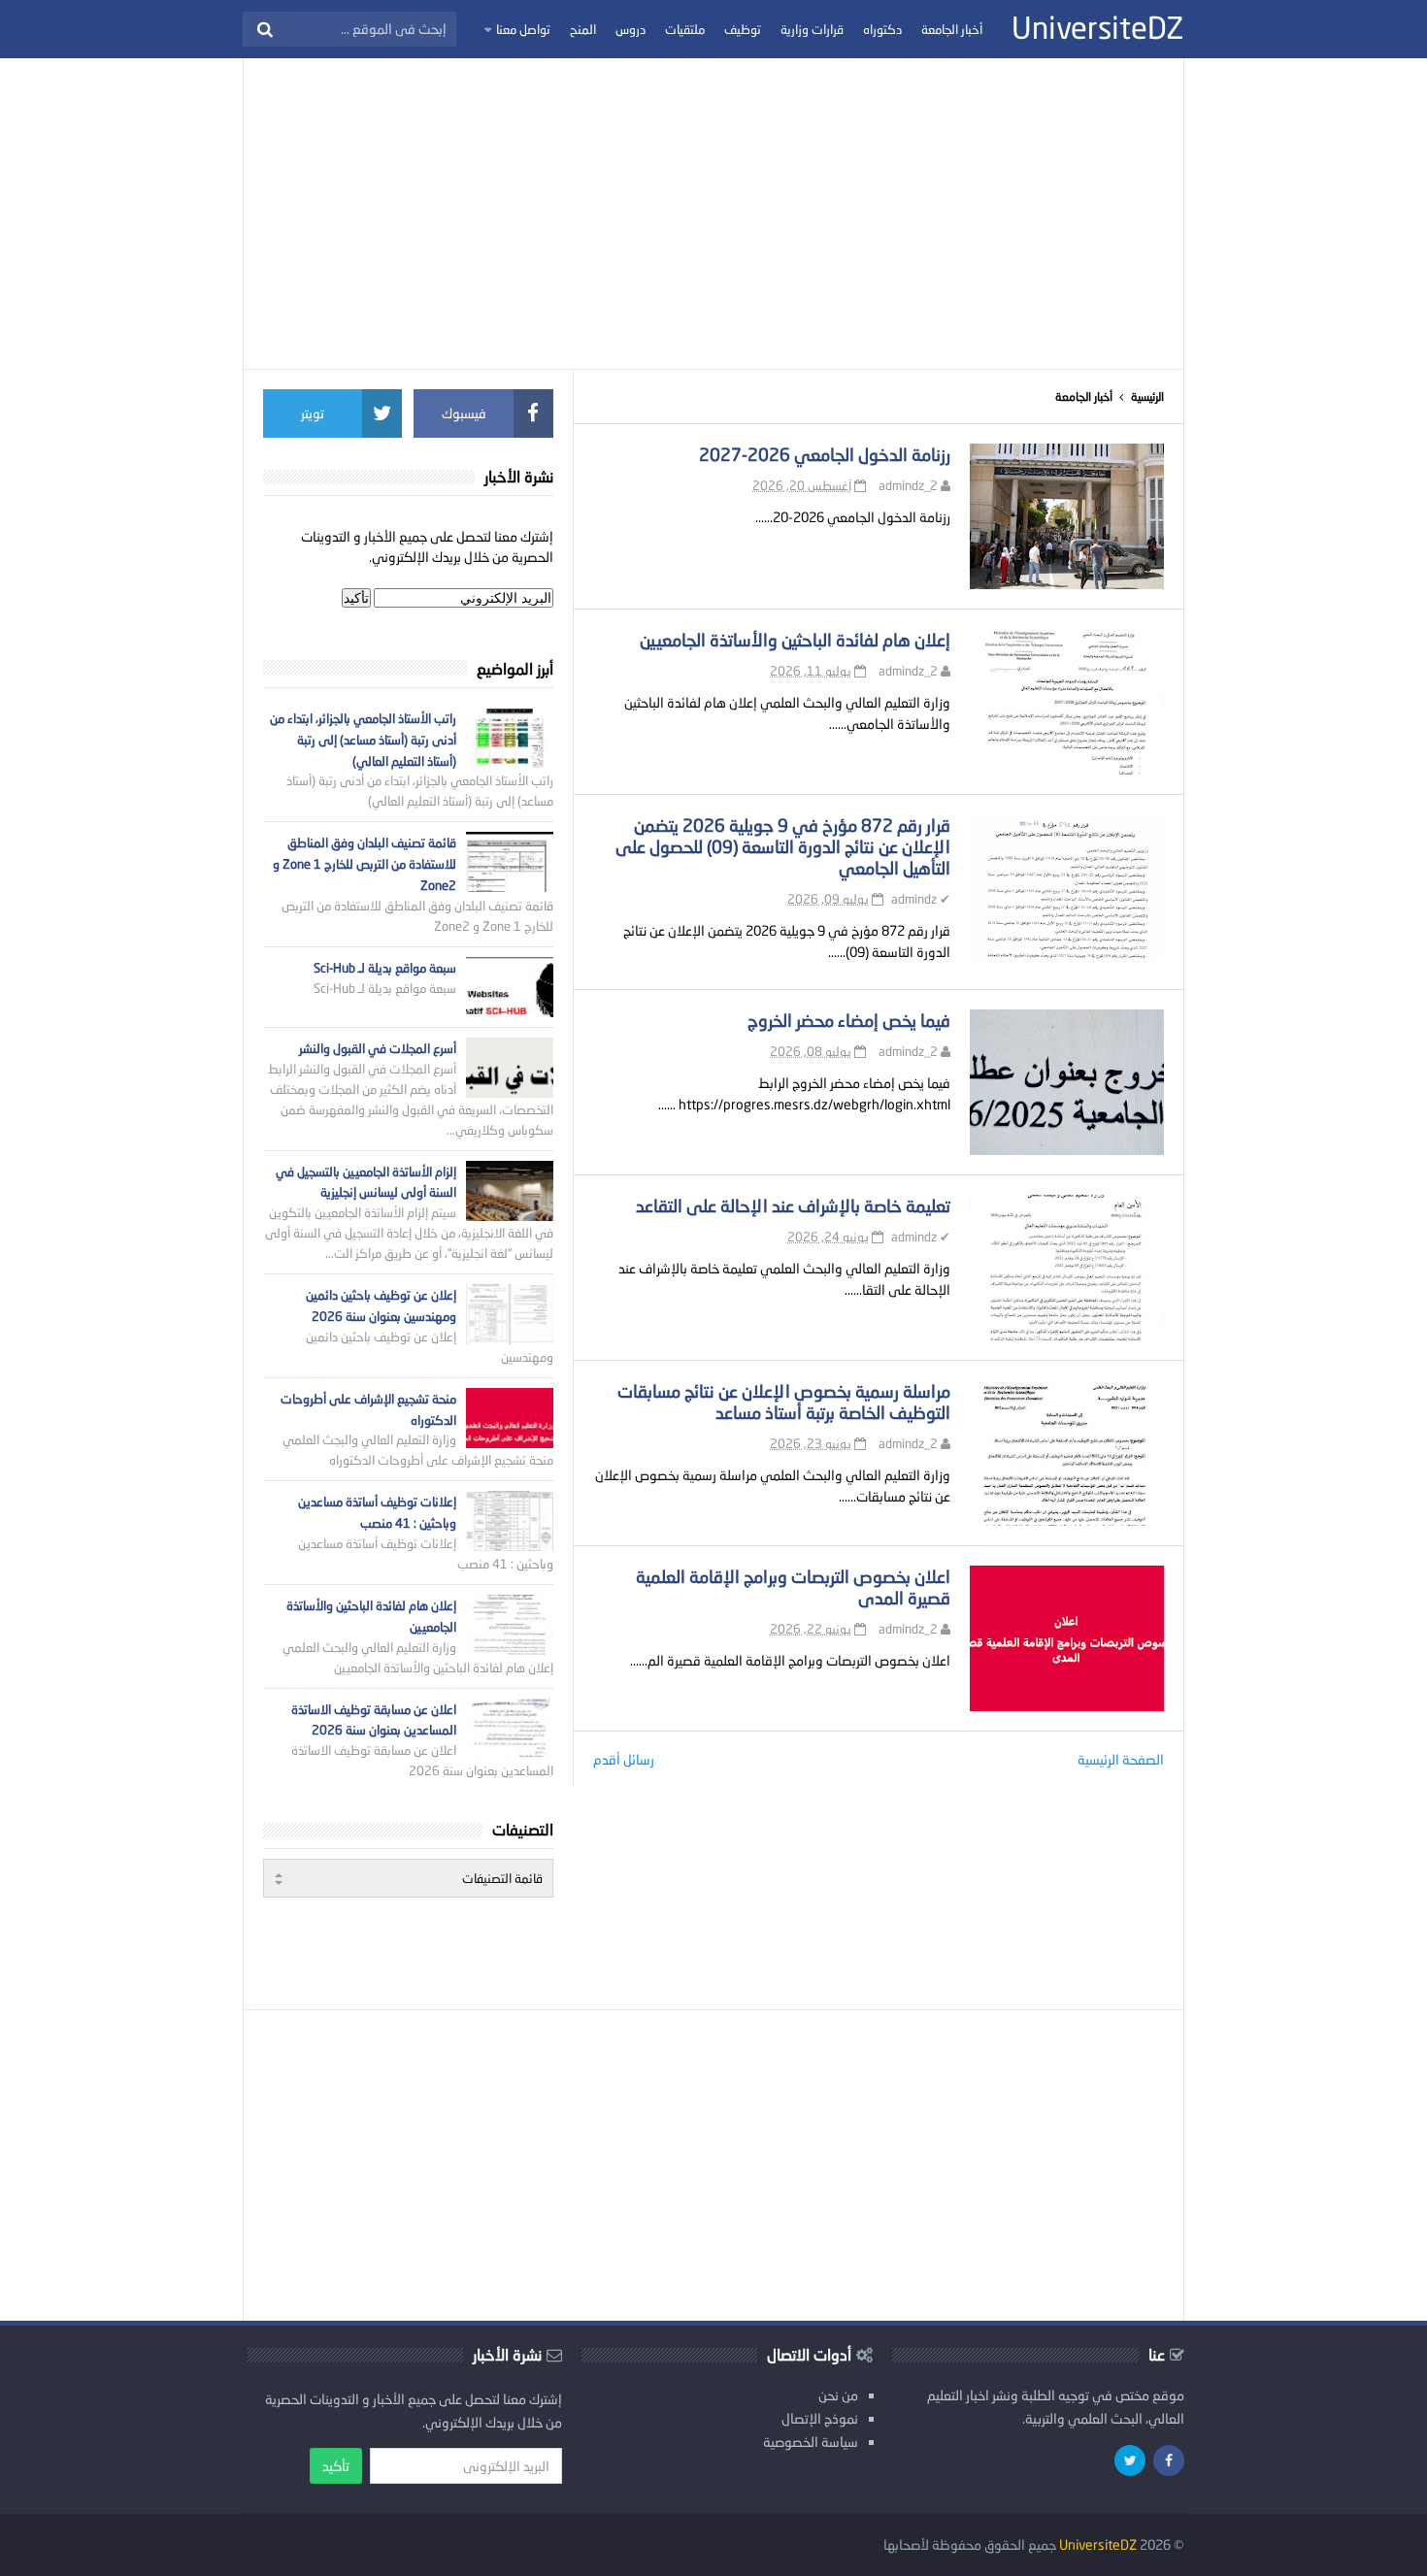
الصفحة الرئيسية (1121, 1759)
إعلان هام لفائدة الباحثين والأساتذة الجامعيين (795, 640)
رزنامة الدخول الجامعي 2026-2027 (825, 454)
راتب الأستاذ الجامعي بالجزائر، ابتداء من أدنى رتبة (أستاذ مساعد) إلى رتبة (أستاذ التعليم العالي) (363, 740)
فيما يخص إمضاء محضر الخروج (849, 1020)
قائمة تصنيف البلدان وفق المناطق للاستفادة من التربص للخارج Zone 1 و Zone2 (365, 864)
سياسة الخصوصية (811, 2442)
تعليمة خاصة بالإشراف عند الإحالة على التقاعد (793, 1205)
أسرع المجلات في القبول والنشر (378, 1048)
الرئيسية (1147, 396)
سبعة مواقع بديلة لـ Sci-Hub (385, 968)
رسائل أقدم (624, 1759)
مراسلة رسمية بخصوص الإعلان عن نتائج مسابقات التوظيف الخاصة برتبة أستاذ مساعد (784, 1402)
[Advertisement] (713, 214)
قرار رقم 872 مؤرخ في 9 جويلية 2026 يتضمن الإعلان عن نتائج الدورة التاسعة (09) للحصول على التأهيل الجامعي (783, 846)
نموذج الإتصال (820, 2418)
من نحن (838, 2395)
